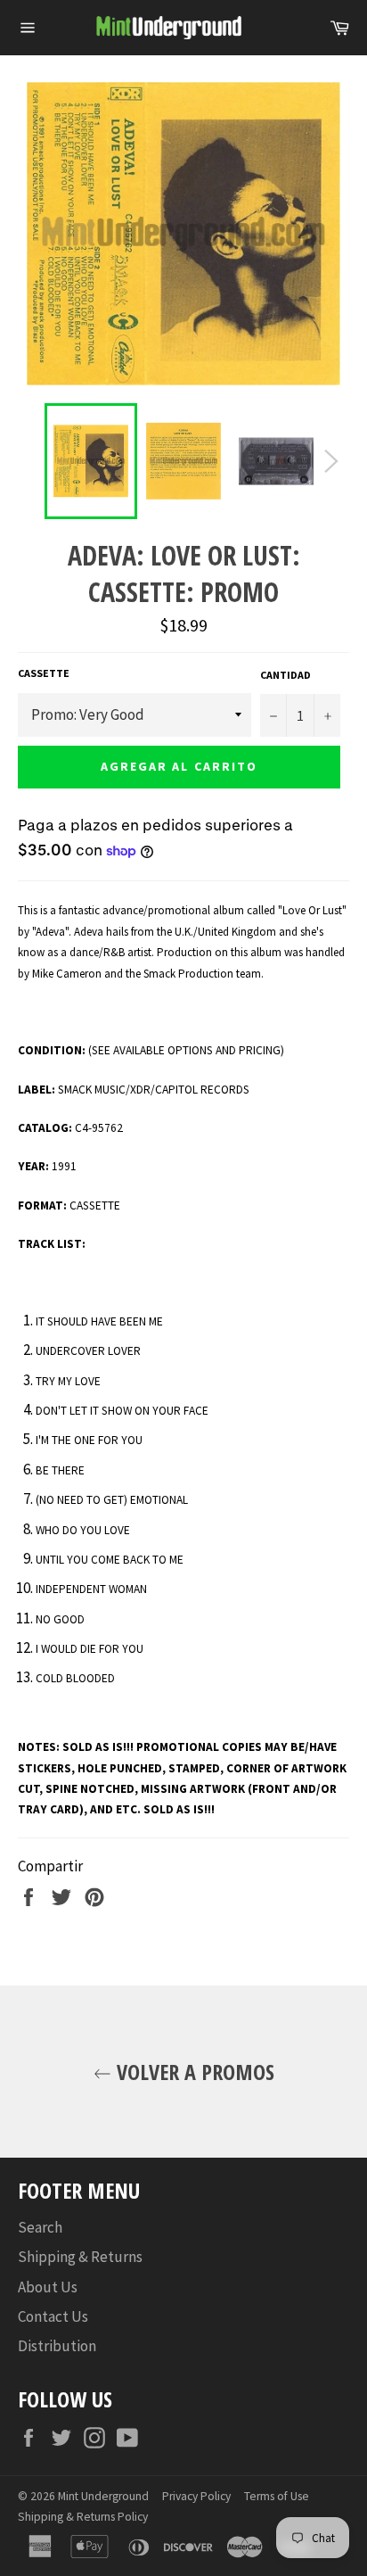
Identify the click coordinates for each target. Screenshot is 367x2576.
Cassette (44, 673)
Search (40, 2227)
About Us (48, 2287)
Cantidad (285, 675)
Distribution (57, 2346)
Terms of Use (277, 2496)
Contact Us (53, 2316)
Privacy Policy (196, 2496)
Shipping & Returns (80, 2257)
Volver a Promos (193, 2072)
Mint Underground (103, 2496)
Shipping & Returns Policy (83, 2517)
